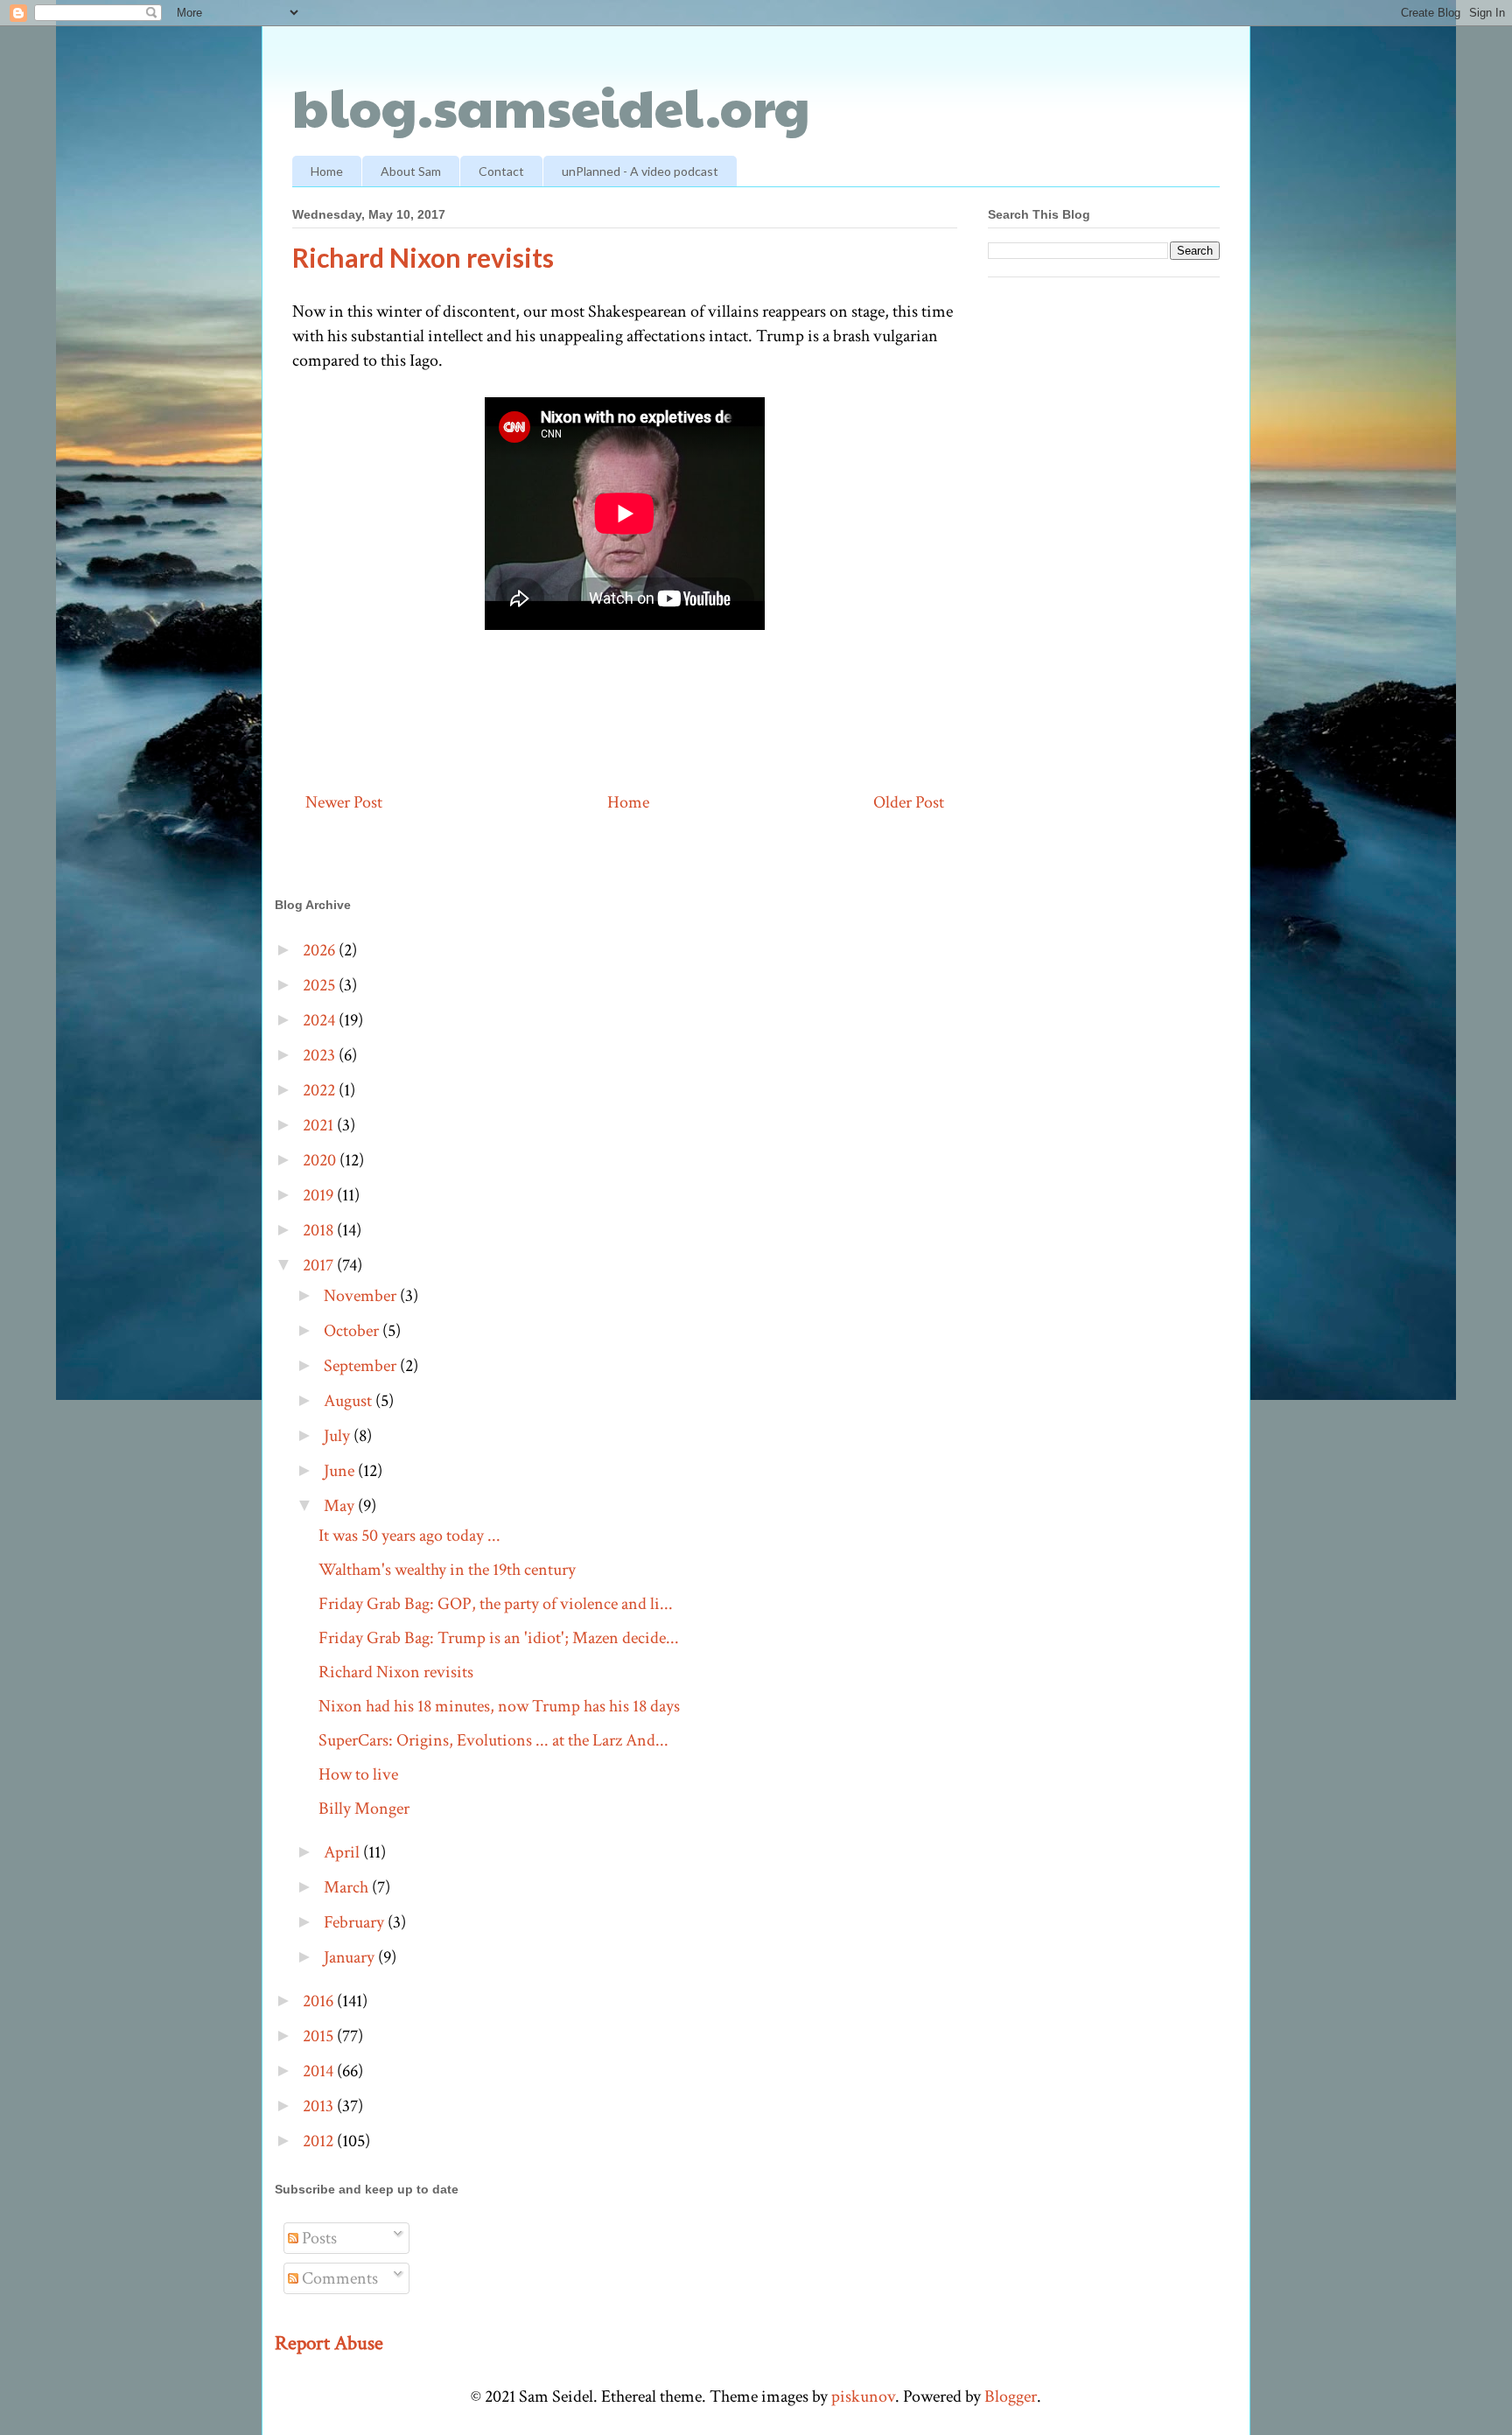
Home (327, 171)
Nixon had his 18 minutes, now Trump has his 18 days (499, 1706)
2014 (320, 2071)
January (351, 1957)
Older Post (909, 802)
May (341, 1506)
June (341, 1471)
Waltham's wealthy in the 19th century (447, 1570)
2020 (321, 1160)
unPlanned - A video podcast (640, 171)
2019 (320, 1195)
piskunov (863, 2397)
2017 (320, 1265)
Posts (318, 2238)
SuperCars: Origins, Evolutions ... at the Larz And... (493, 1740)
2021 (320, 1125)
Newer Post (344, 802)
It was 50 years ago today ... (409, 1536)
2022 (321, 1090)
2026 (321, 950)
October (353, 1331)
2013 (320, 2106)
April (343, 1852)
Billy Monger (364, 1809)
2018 (320, 1230)
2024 (321, 1020)
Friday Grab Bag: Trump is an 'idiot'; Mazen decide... (499, 1638)
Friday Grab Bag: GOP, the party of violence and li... (496, 1604)
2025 (321, 985)
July (339, 1436)
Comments (338, 2278)
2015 (320, 2036)
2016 (320, 2001)
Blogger (1011, 2397)
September (362, 1366)
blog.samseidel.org (551, 106)
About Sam (411, 171)
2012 (320, 2141)
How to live (358, 1774)
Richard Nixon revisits (396, 1672)
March (348, 1887)
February (356, 1922)
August (350, 1401)
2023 (321, 1055)
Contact (501, 171)
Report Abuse (329, 2343)
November (362, 1296)
